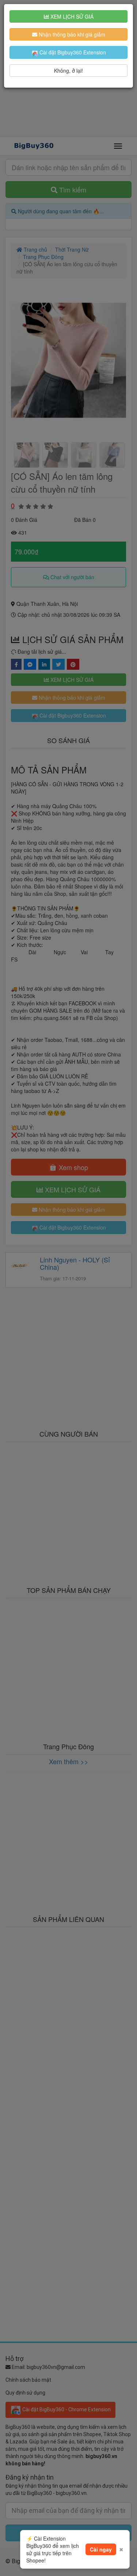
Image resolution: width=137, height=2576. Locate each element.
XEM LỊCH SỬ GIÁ (71, 16)
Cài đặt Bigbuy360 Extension (72, 52)
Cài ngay (101, 2549)
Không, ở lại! (68, 70)
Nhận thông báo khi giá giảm (71, 34)
